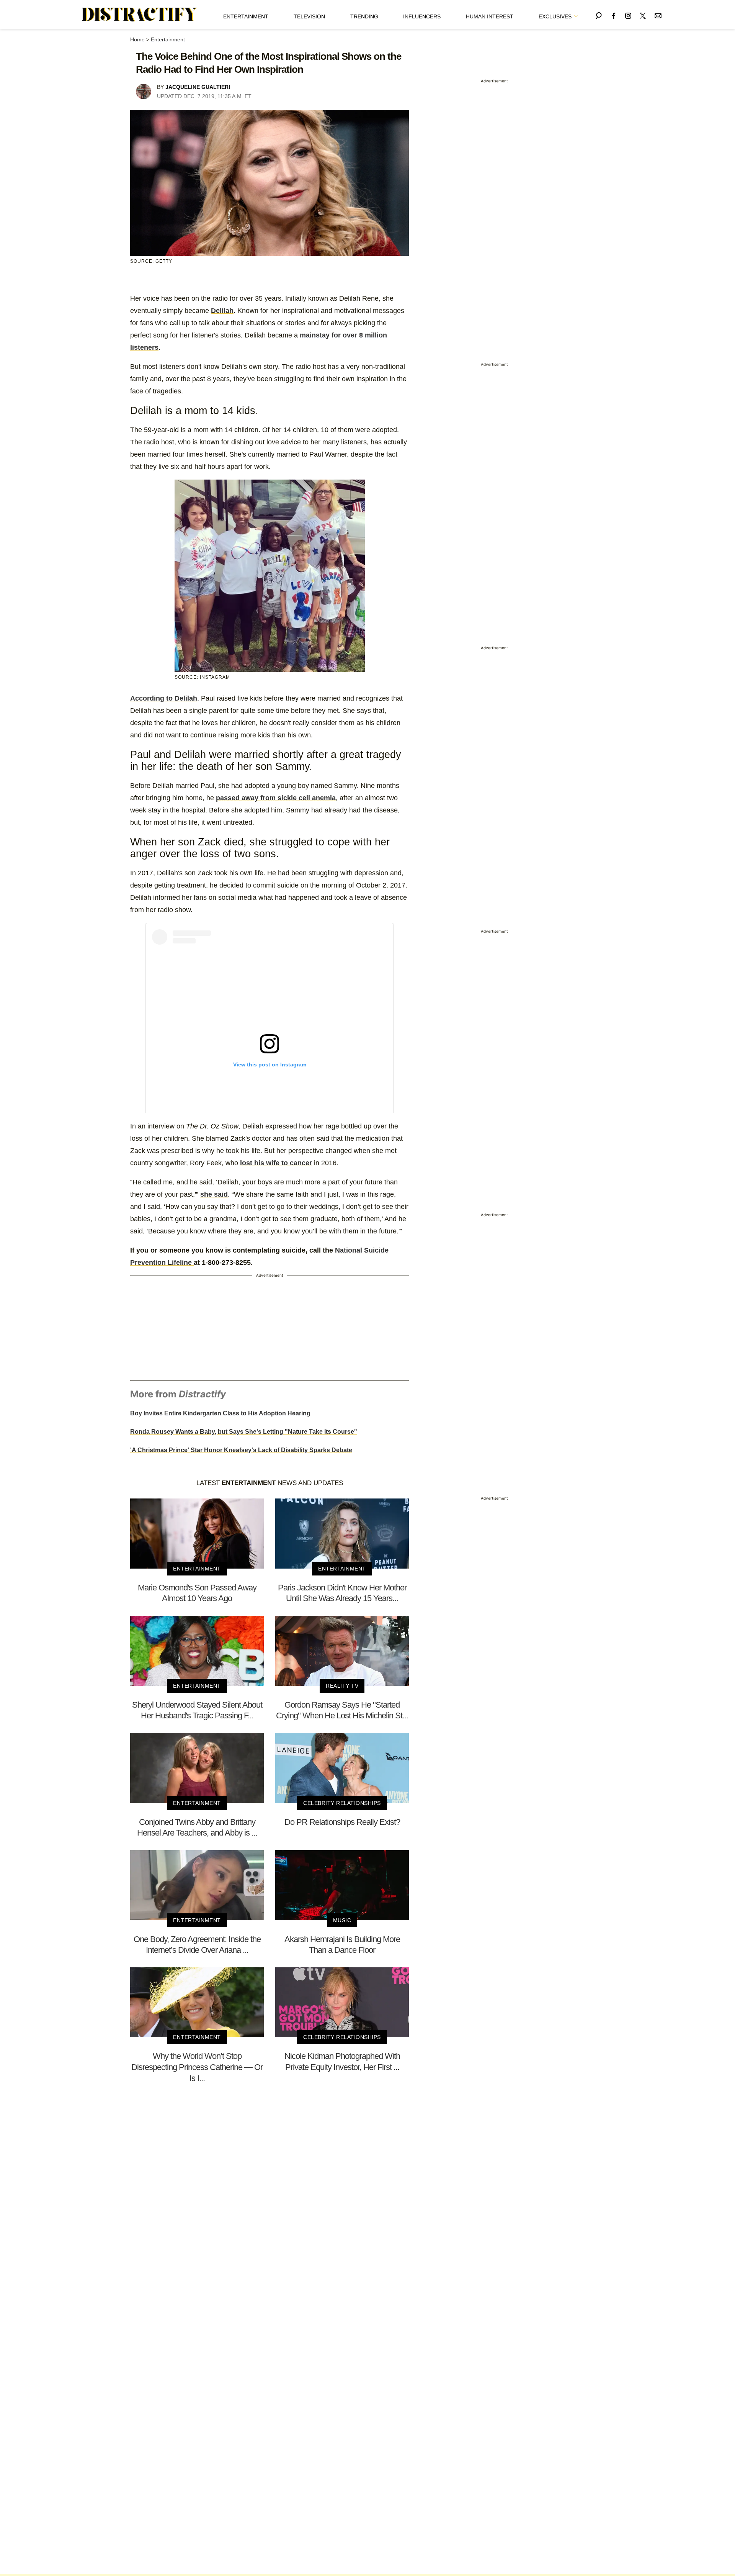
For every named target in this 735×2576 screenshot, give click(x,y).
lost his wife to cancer (276, 1163)
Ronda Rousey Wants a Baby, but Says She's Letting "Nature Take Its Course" (244, 1432)
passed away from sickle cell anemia (276, 798)
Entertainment (246, 16)
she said (214, 1194)
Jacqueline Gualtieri (198, 87)
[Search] (599, 14)
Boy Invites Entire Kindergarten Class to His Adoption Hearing (220, 1413)
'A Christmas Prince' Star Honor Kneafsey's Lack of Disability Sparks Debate (241, 1450)
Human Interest (490, 16)
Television (309, 16)
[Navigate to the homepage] (140, 15)
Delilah (222, 311)
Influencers (422, 16)
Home (137, 39)
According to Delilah (164, 698)
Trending (364, 16)
